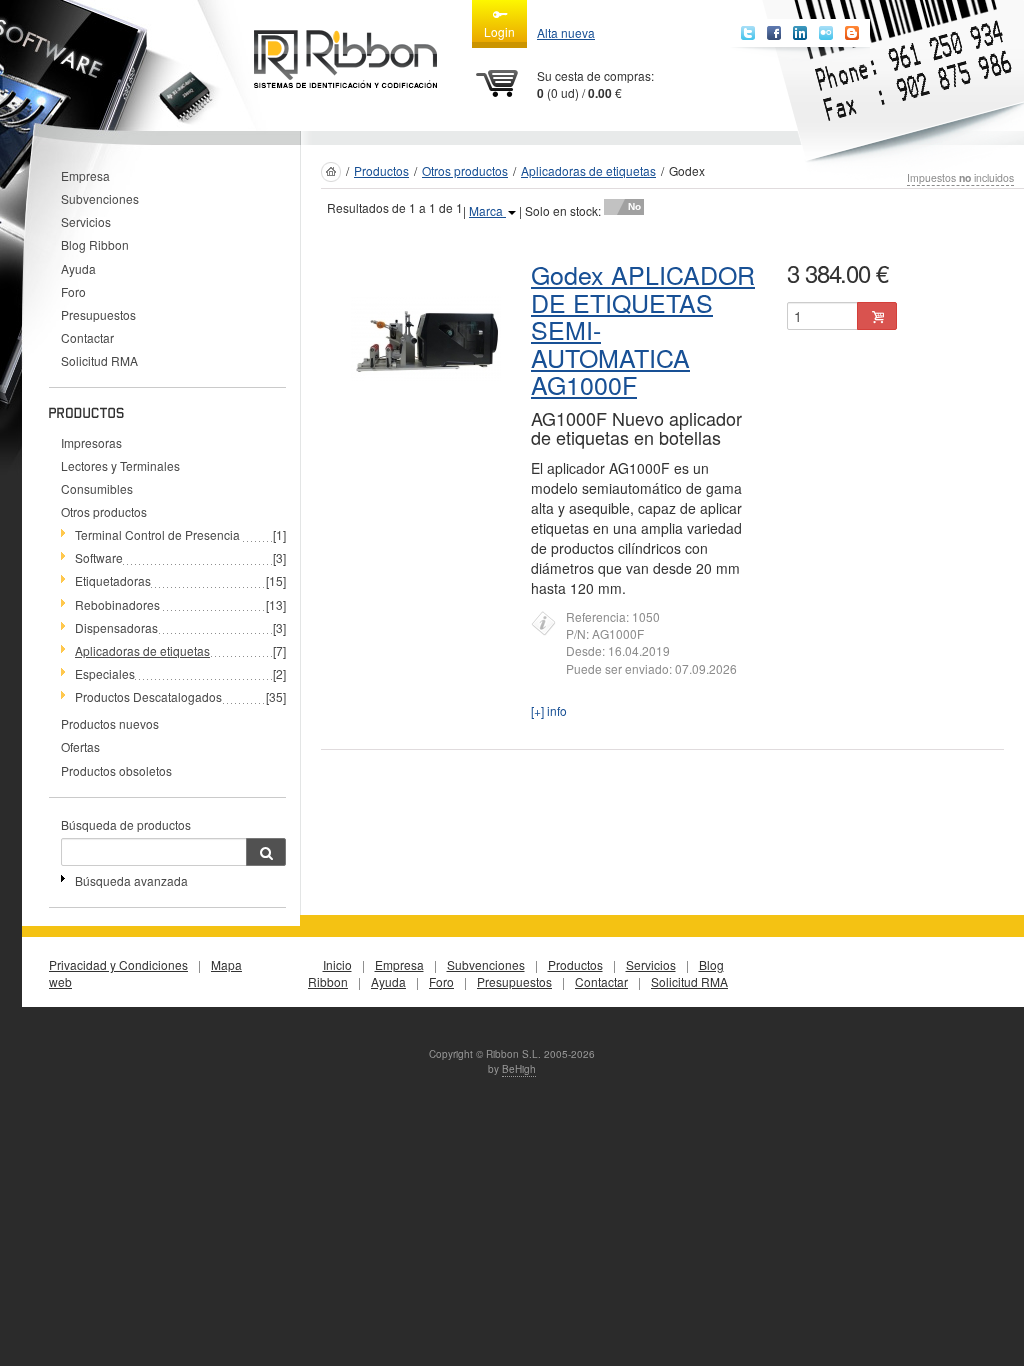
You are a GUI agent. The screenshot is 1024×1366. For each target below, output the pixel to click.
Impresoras (91, 442)
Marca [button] (487, 210)
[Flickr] (826, 33)
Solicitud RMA (99, 360)
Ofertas (80, 746)
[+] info (549, 710)
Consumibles (97, 488)
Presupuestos (98, 314)
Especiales (105, 673)
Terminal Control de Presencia (157, 534)
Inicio (337, 964)
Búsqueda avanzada (131, 880)
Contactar (87, 337)
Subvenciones (100, 198)
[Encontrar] (266, 852)
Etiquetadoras (113, 580)
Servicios (86, 221)
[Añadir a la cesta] (877, 316)
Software (99, 557)
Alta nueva (566, 32)
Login (499, 31)
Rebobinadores (117, 604)
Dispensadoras (116, 627)
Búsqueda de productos (126, 824)
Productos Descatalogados (148, 696)
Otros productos (104, 511)
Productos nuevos (110, 723)
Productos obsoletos (116, 770)
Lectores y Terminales (120, 465)
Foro (73, 291)
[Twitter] (748, 33)
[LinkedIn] (800, 33)
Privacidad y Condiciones (118, 964)
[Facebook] (774, 33)
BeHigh (519, 1069)
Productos (381, 170)
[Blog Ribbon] (852, 33)
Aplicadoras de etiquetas (588, 170)
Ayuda (78, 268)
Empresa (85, 175)
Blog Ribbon (95, 244)
